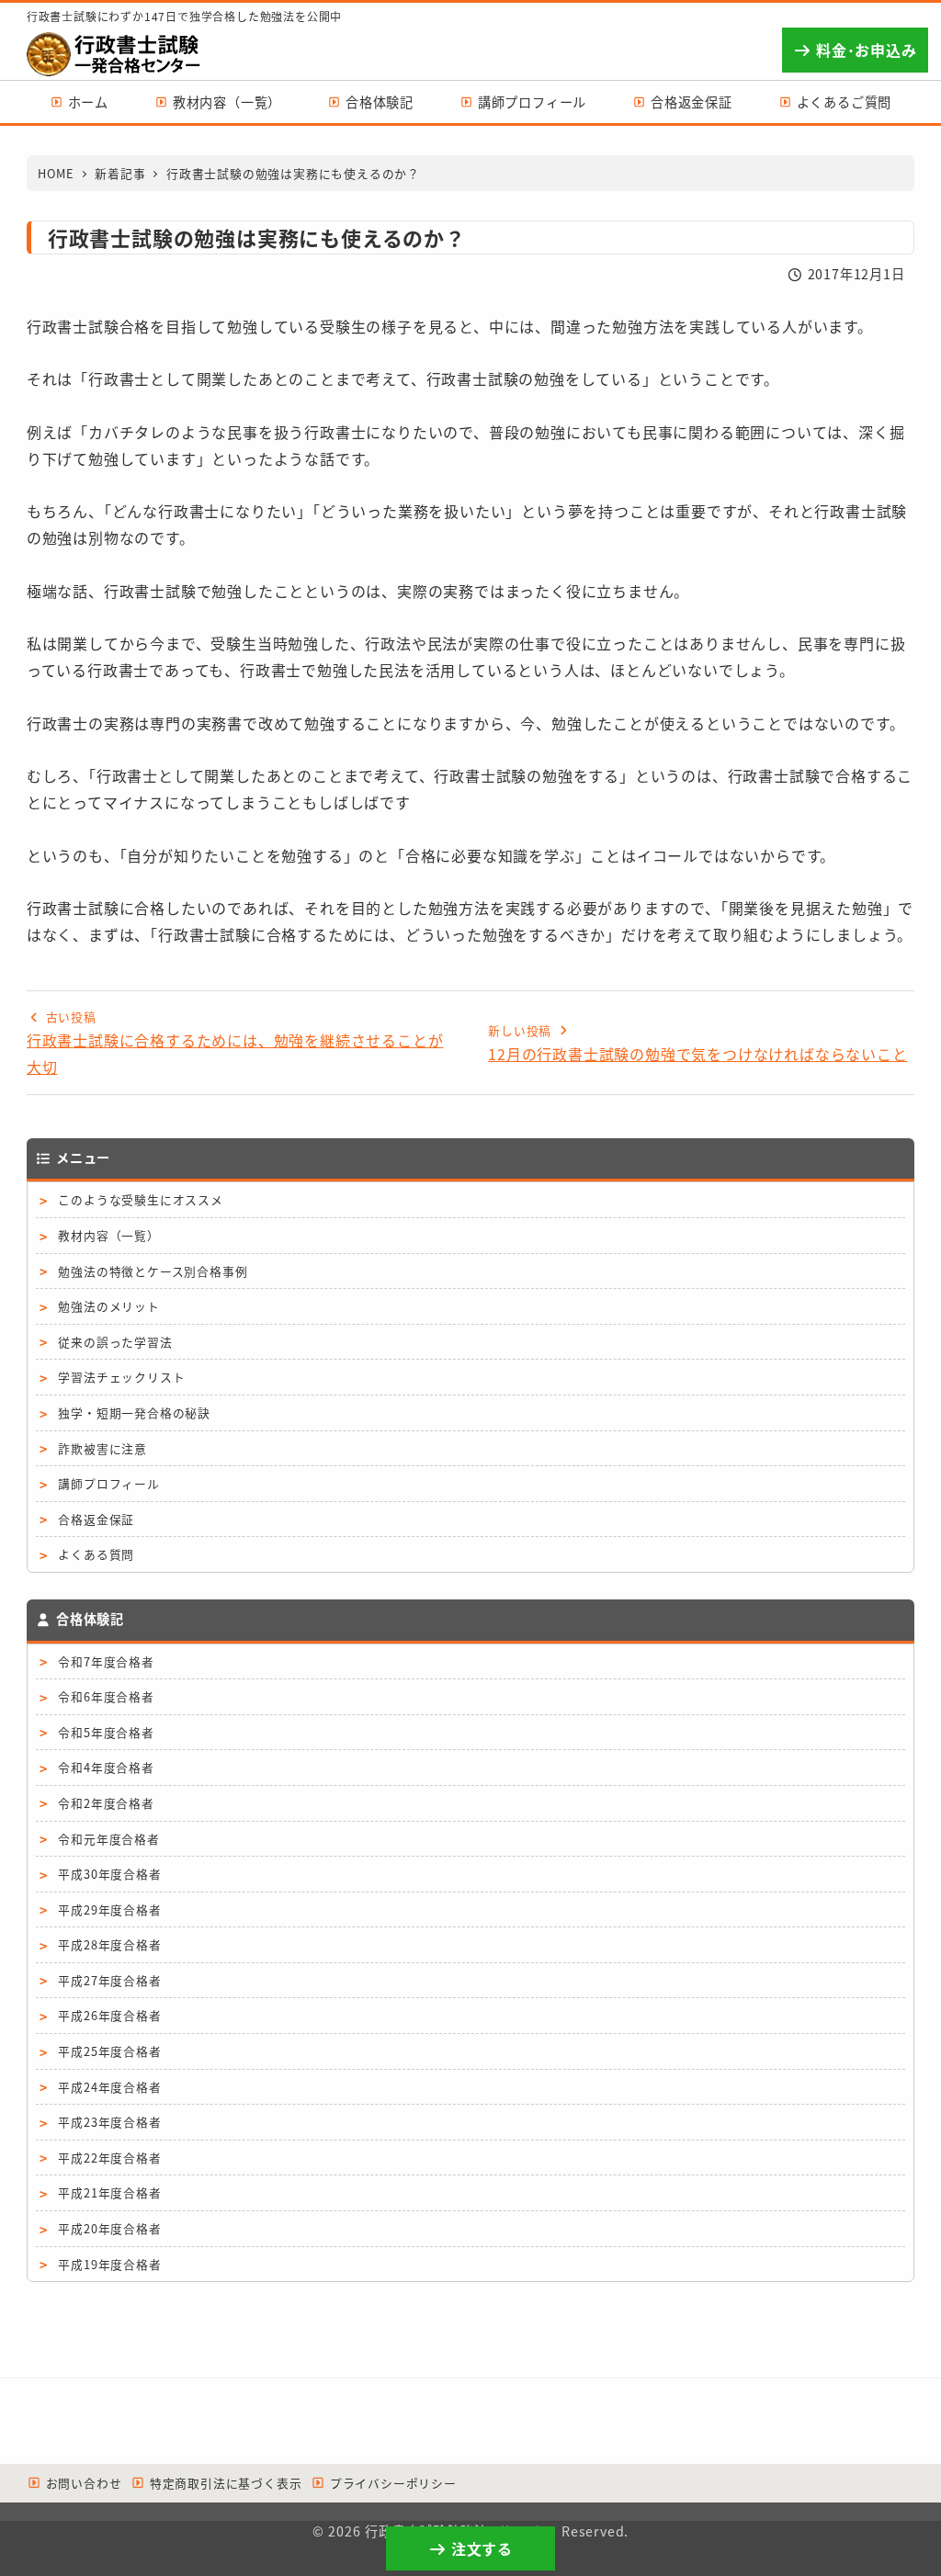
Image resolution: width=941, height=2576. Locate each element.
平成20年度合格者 (109, 2228)
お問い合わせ (82, 2483)
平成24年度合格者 (109, 2087)
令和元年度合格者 (108, 1839)
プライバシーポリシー (391, 2483)
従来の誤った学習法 (115, 1342)
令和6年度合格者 (106, 1696)
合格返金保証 (96, 1519)
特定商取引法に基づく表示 (223, 2483)
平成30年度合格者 (109, 1874)
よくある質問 (96, 1554)
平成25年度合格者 (109, 2051)
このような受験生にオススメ (140, 1199)
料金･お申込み (864, 50)
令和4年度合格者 (106, 1767)
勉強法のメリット (108, 1306)
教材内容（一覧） (108, 1235)
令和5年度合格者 (106, 1732)
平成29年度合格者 (109, 1909)
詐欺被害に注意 (102, 1448)
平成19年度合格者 (109, 2264)
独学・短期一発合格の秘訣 (134, 1412)
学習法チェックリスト (121, 1377)
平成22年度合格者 (109, 2158)
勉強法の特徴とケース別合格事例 (153, 1271)
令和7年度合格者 (106, 1661)
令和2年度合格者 (106, 1803)
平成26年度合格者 (109, 2015)
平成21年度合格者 (109, 2192)
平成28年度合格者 (109, 1944)
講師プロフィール (108, 1483)
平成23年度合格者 (109, 2122)
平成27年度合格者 (109, 1980)
